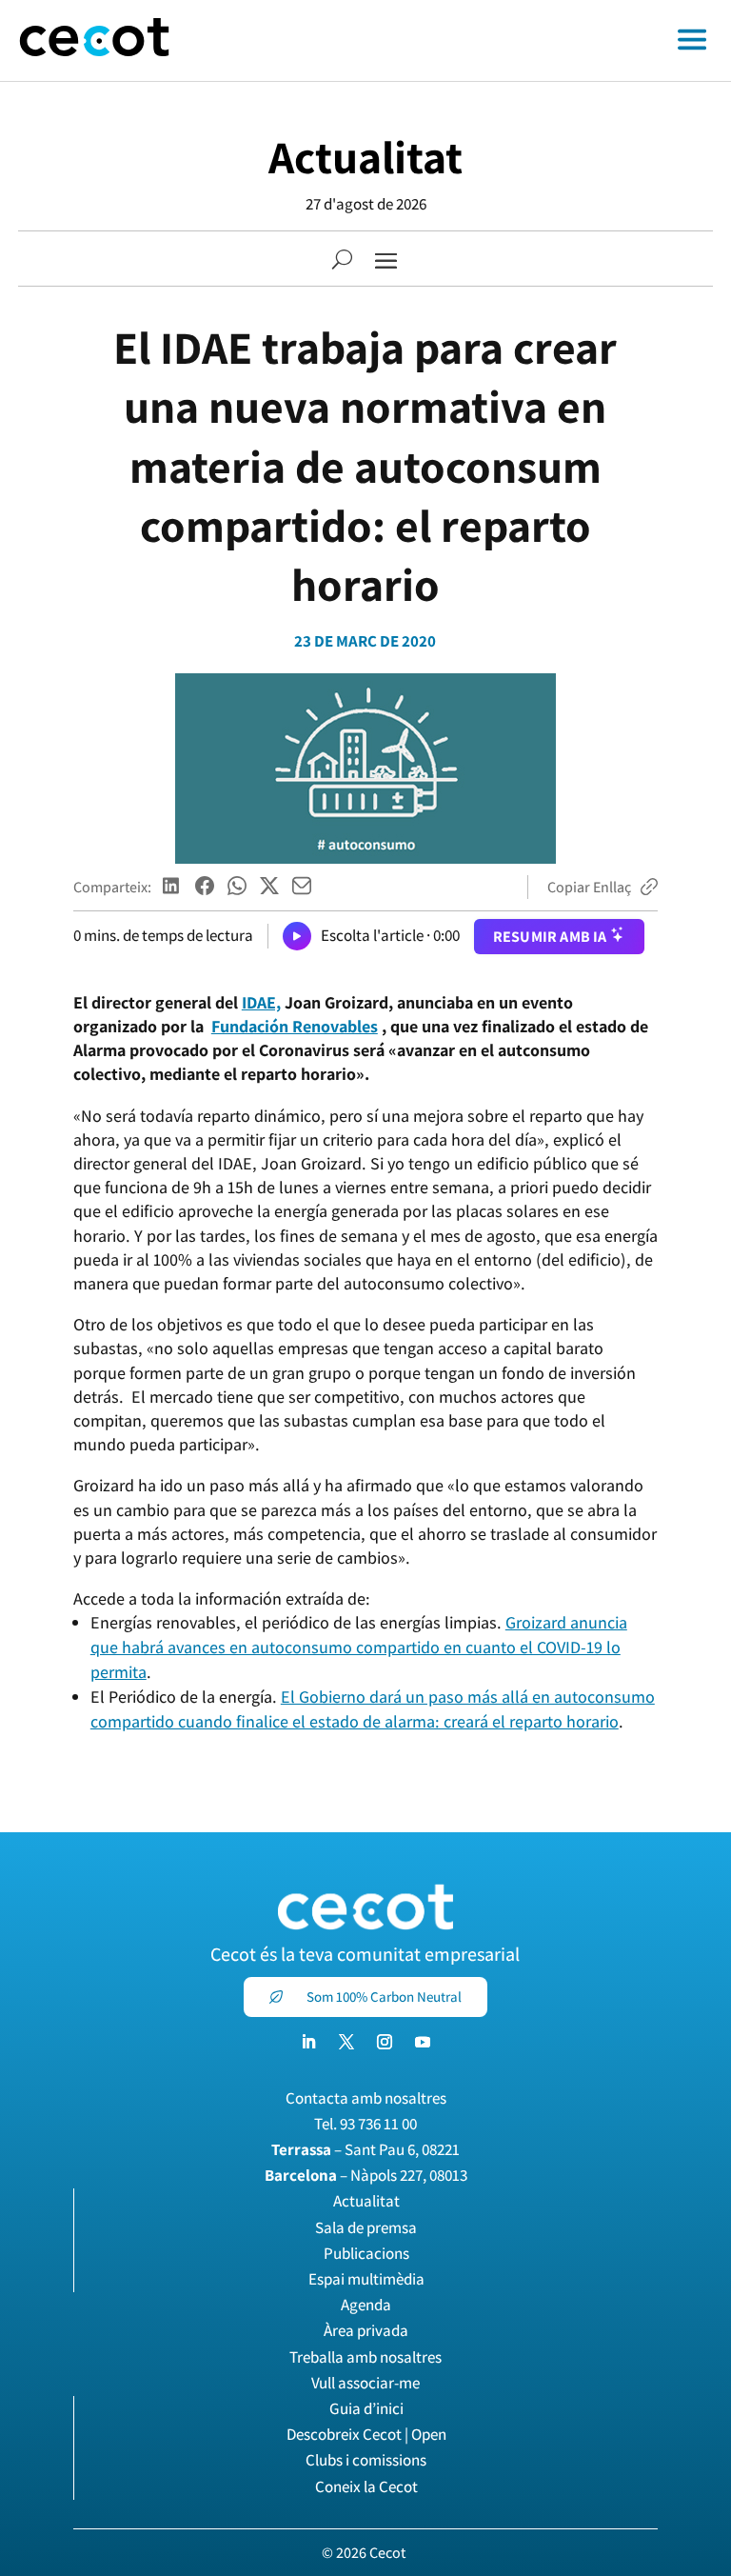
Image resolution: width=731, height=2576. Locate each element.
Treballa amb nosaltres (365, 2357)
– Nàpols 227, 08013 (366, 2175)
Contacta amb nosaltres (366, 2098)
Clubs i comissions (366, 2460)
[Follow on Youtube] (423, 2042)
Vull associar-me (365, 2383)
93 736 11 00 (378, 2124)
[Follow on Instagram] (385, 2042)
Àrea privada (366, 2330)
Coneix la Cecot (366, 2486)
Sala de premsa (366, 2227)
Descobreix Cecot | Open (366, 2434)
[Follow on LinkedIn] (308, 2042)
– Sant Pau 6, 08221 (365, 2149)
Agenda (366, 2305)
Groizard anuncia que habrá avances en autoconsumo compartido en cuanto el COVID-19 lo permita (359, 1647)
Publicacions (366, 2253)
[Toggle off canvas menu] (460, 41)
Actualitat (365, 157)
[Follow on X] (346, 2042)
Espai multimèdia (366, 2279)
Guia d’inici (366, 2408)
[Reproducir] (297, 936)
